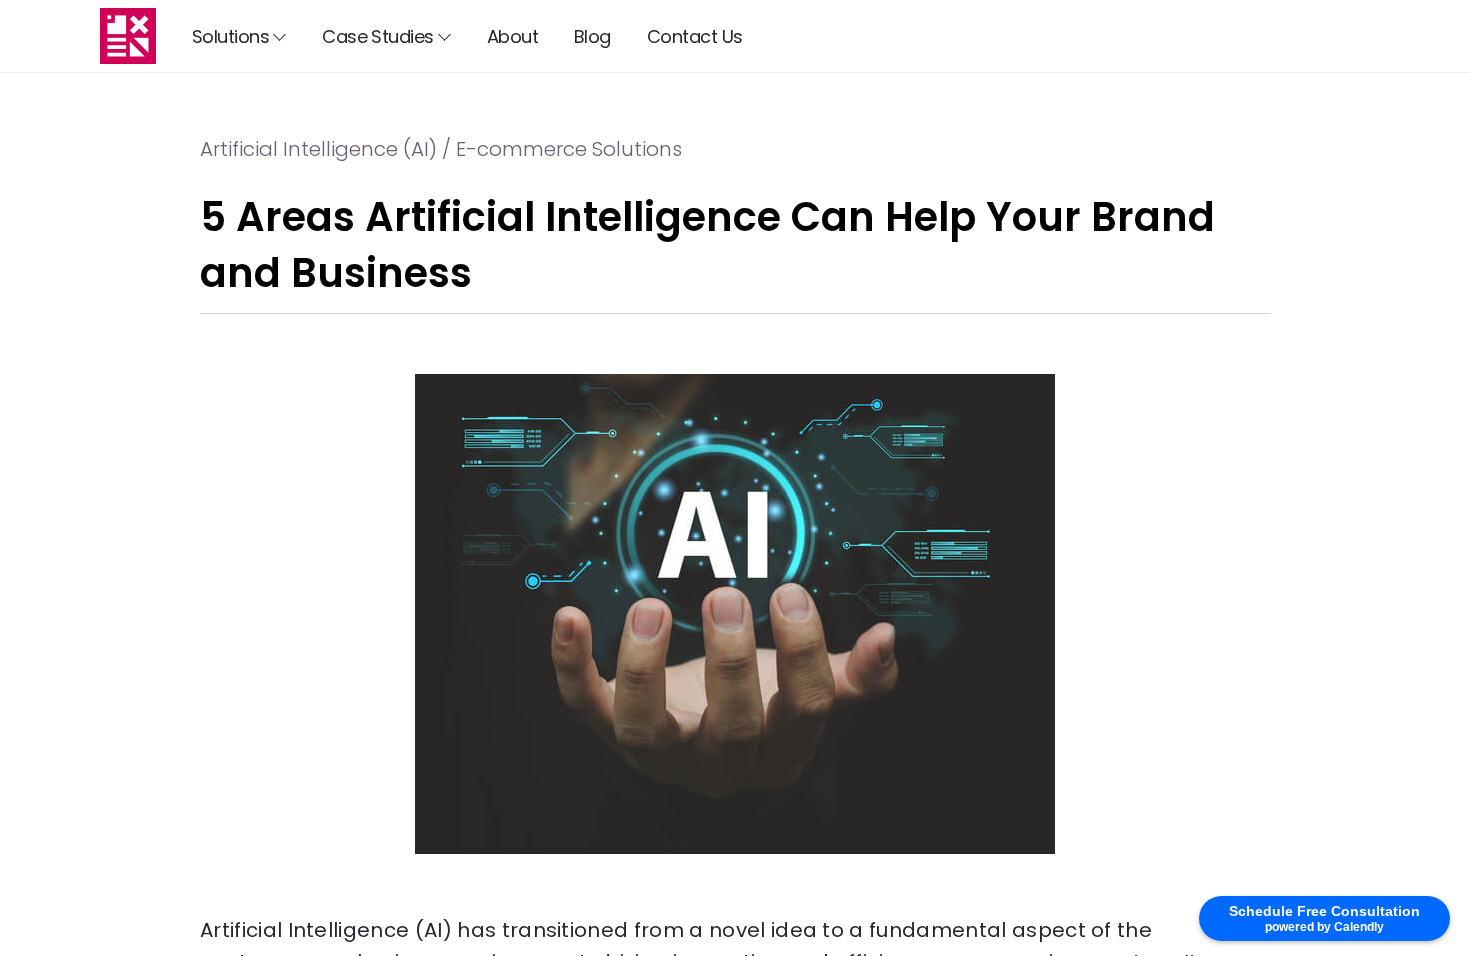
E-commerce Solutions (569, 149)
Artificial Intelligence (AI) (318, 149)
